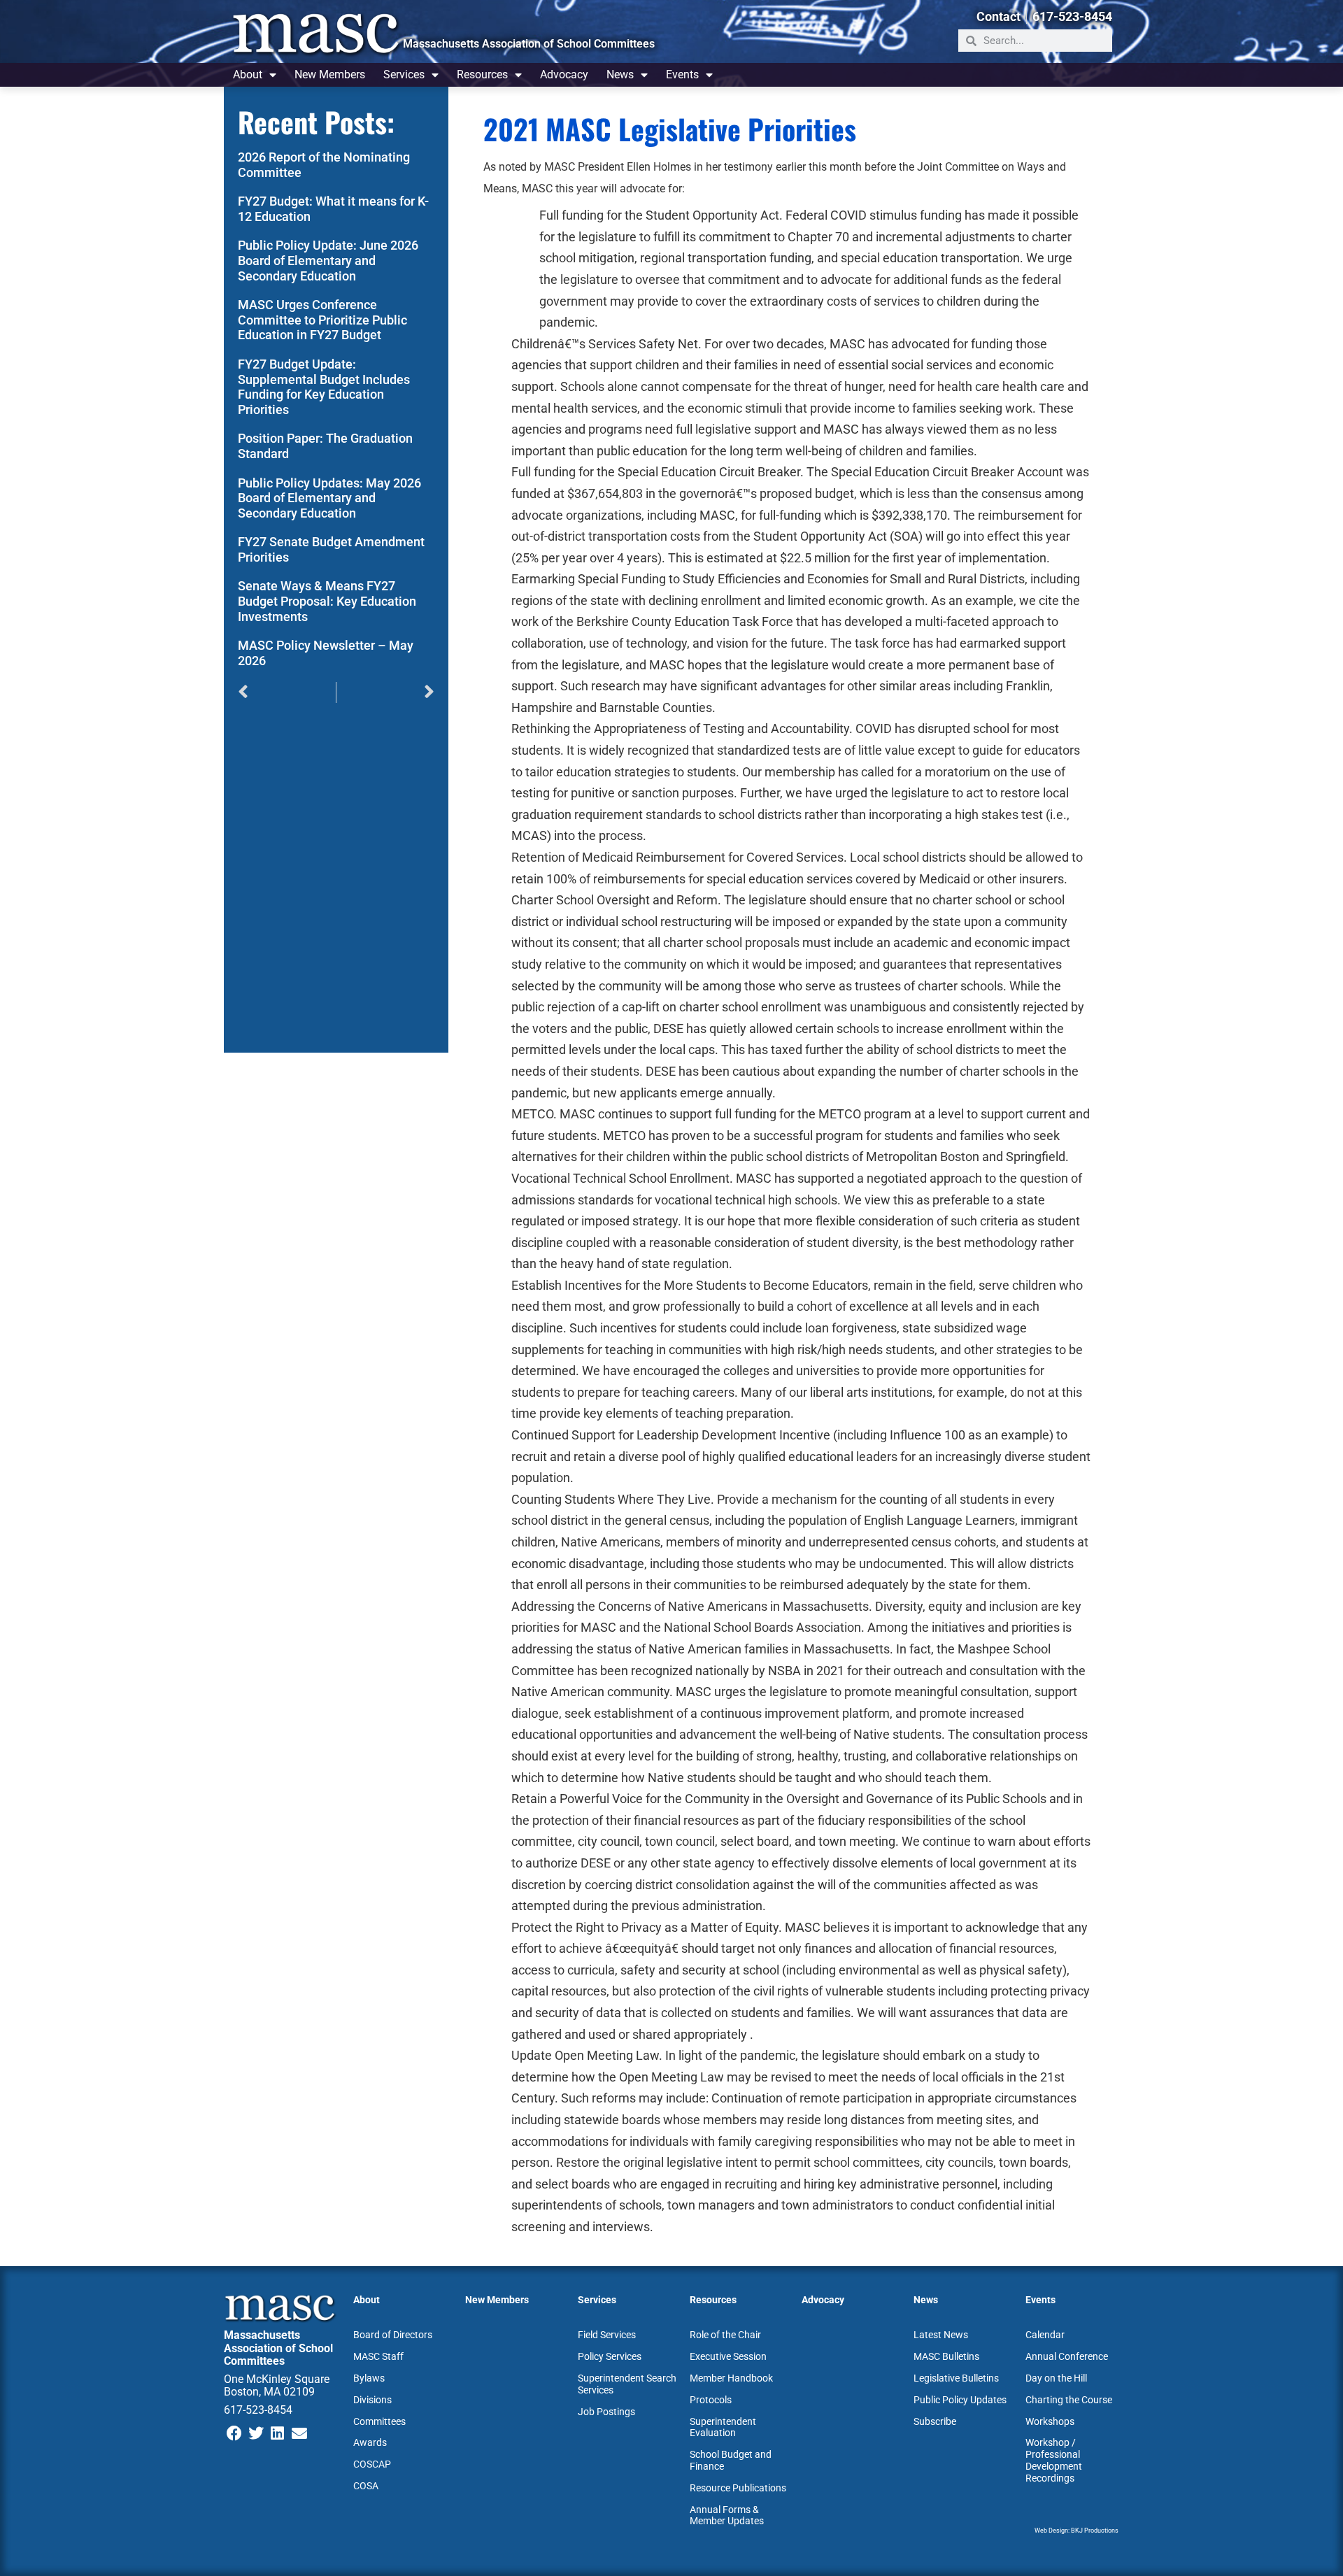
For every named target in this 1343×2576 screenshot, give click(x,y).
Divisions (372, 2400)
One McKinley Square (277, 2379)
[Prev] (287, 692)
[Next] (385, 692)
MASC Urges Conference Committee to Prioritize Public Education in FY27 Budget (322, 320)
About (248, 74)
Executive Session (728, 2356)
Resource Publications (738, 2488)
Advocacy (564, 74)
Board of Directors (393, 2335)
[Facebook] (235, 2434)
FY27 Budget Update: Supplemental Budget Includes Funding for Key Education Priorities (324, 387)
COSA (366, 2486)
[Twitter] (256, 2434)
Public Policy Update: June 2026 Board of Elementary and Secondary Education (328, 260)
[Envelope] (299, 2434)
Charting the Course (1069, 2400)
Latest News (941, 2335)
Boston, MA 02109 (269, 2392)
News (620, 74)
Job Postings (606, 2412)
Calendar (1045, 2335)
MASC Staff (378, 2356)
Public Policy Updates (960, 2400)
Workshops (1050, 2421)
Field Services (607, 2335)
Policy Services (610, 2356)
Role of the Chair (725, 2335)
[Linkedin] (278, 2434)
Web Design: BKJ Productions (1076, 2531)
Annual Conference (1067, 2356)
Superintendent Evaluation (723, 2427)
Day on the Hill (1056, 2378)
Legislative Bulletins (956, 2378)
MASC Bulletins (946, 2356)
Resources (482, 74)
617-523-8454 (258, 2410)
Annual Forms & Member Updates (727, 2515)
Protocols (711, 2400)
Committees (379, 2421)
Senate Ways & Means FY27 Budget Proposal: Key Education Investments (327, 601)
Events (682, 74)
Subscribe (935, 2421)
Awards (370, 2442)
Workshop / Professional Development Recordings (1054, 2460)
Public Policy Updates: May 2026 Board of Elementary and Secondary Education (329, 498)
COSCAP (372, 2464)
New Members (330, 74)
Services (404, 74)
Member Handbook (731, 2378)
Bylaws (369, 2378)
